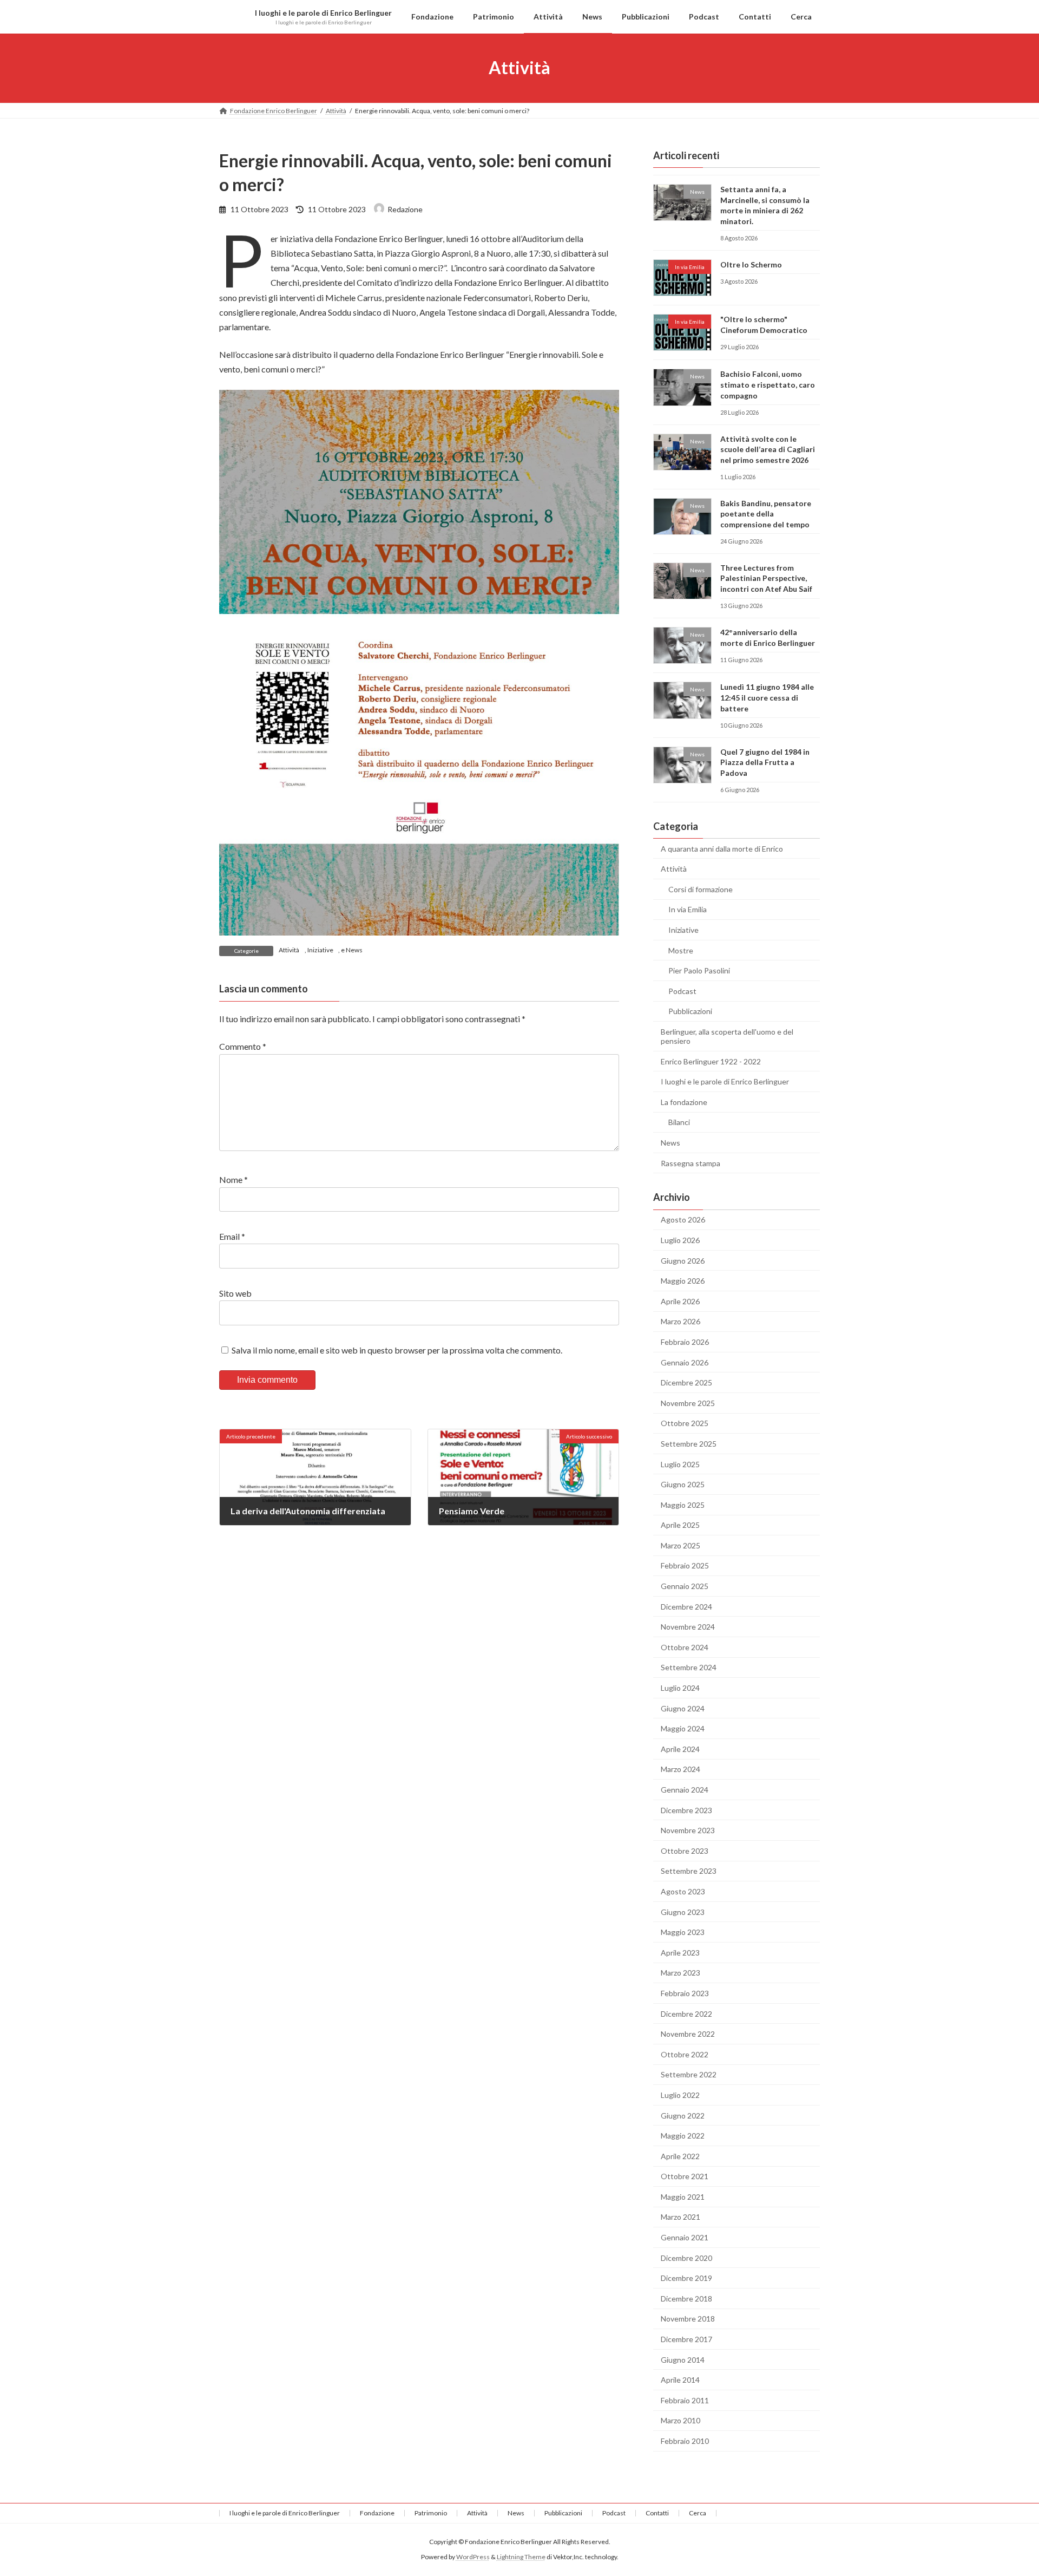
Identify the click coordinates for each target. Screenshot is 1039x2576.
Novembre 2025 (688, 1403)
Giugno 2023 (683, 1911)
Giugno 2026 (683, 1260)
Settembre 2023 (689, 1871)
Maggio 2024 (683, 1728)
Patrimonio (431, 2513)
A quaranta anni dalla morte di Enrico (722, 848)
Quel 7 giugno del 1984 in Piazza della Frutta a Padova (765, 762)
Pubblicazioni (690, 1011)
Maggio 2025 (683, 1504)
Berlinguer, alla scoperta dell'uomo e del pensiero (727, 1036)
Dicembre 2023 (686, 1810)
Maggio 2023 (683, 1932)
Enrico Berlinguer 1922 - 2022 (711, 1061)
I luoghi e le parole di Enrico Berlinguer (725, 1081)
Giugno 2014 (683, 2359)
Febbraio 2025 (685, 1565)
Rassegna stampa (691, 1163)
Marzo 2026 (680, 1321)
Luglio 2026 (680, 1240)
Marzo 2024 (680, 1769)
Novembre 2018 (688, 2319)
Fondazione (377, 2513)
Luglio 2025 (680, 1464)
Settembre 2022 (689, 2074)
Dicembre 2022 (686, 2013)
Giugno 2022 (683, 2115)
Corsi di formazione (701, 889)
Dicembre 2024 (686, 1606)
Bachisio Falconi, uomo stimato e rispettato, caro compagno (768, 384)
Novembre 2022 (688, 2034)
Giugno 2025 (683, 1484)
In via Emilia (688, 909)
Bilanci (679, 1122)
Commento (243, 1046)
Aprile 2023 (680, 1952)
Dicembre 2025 (686, 1382)
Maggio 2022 (683, 2136)
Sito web (235, 1293)
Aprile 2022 (680, 2156)
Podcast (682, 990)
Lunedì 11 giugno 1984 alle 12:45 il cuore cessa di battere (767, 697)
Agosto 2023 (683, 1891)
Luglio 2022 (680, 2095)
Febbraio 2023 (685, 1993)
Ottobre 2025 (685, 1423)
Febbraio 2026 (685, 1342)
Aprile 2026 (680, 1301)
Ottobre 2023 (685, 1850)
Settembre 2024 (689, 1667)
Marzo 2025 (680, 1545)
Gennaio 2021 (685, 2237)
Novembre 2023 (688, 1830)
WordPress (473, 2557)
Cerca (698, 2513)
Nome (234, 1179)
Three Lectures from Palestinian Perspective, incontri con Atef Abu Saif (766, 578)
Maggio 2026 (683, 1281)
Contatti (657, 2513)
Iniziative (320, 950)
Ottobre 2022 (685, 2054)
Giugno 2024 (683, 1708)
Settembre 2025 (689, 1444)
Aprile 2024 (680, 1748)
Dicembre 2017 (686, 2339)
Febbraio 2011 (685, 2400)
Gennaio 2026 (685, 1362)
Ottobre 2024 (685, 1647)
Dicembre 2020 (686, 2257)
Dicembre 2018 (686, 2298)
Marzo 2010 (680, 2420)
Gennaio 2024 (685, 1790)
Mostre (681, 950)
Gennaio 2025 (685, 1586)
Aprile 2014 (680, 2380)
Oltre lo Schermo (751, 264)
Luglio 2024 (680, 1688)
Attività (289, 950)
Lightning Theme (521, 2557)
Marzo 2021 (680, 2217)
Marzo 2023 (680, 1973)
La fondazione (684, 1101)
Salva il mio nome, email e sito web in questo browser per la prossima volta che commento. (397, 1350)
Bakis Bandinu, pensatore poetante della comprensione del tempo (766, 513)
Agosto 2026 (683, 1220)
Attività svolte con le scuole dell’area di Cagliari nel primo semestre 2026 (768, 449)
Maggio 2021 (683, 2196)
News (354, 950)
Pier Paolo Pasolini (699, 970)
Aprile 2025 (680, 1525)
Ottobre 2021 (685, 2176)
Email (232, 1236)
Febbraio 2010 (685, 2441)
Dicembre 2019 (686, 2278)
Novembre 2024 (688, 1627)
